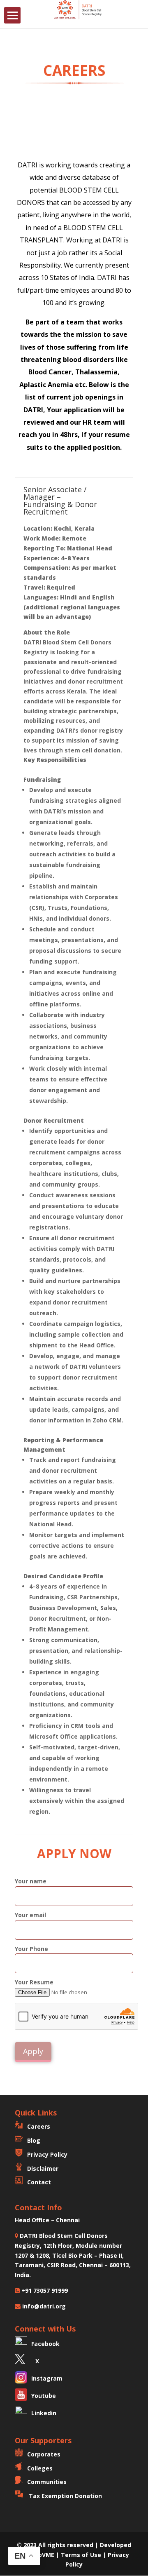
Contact (39, 2182)
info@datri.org (43, 2306)
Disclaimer (43, 2168)
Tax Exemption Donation (65, 2496)
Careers (39, 2126)
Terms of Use (82, 2555)
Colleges (40, 2468)
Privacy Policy (47, 2154)
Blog (34, 2140)
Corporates (44, 2454)
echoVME (41, 2555)
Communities (47, 2482)
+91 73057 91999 (44, 2290)
